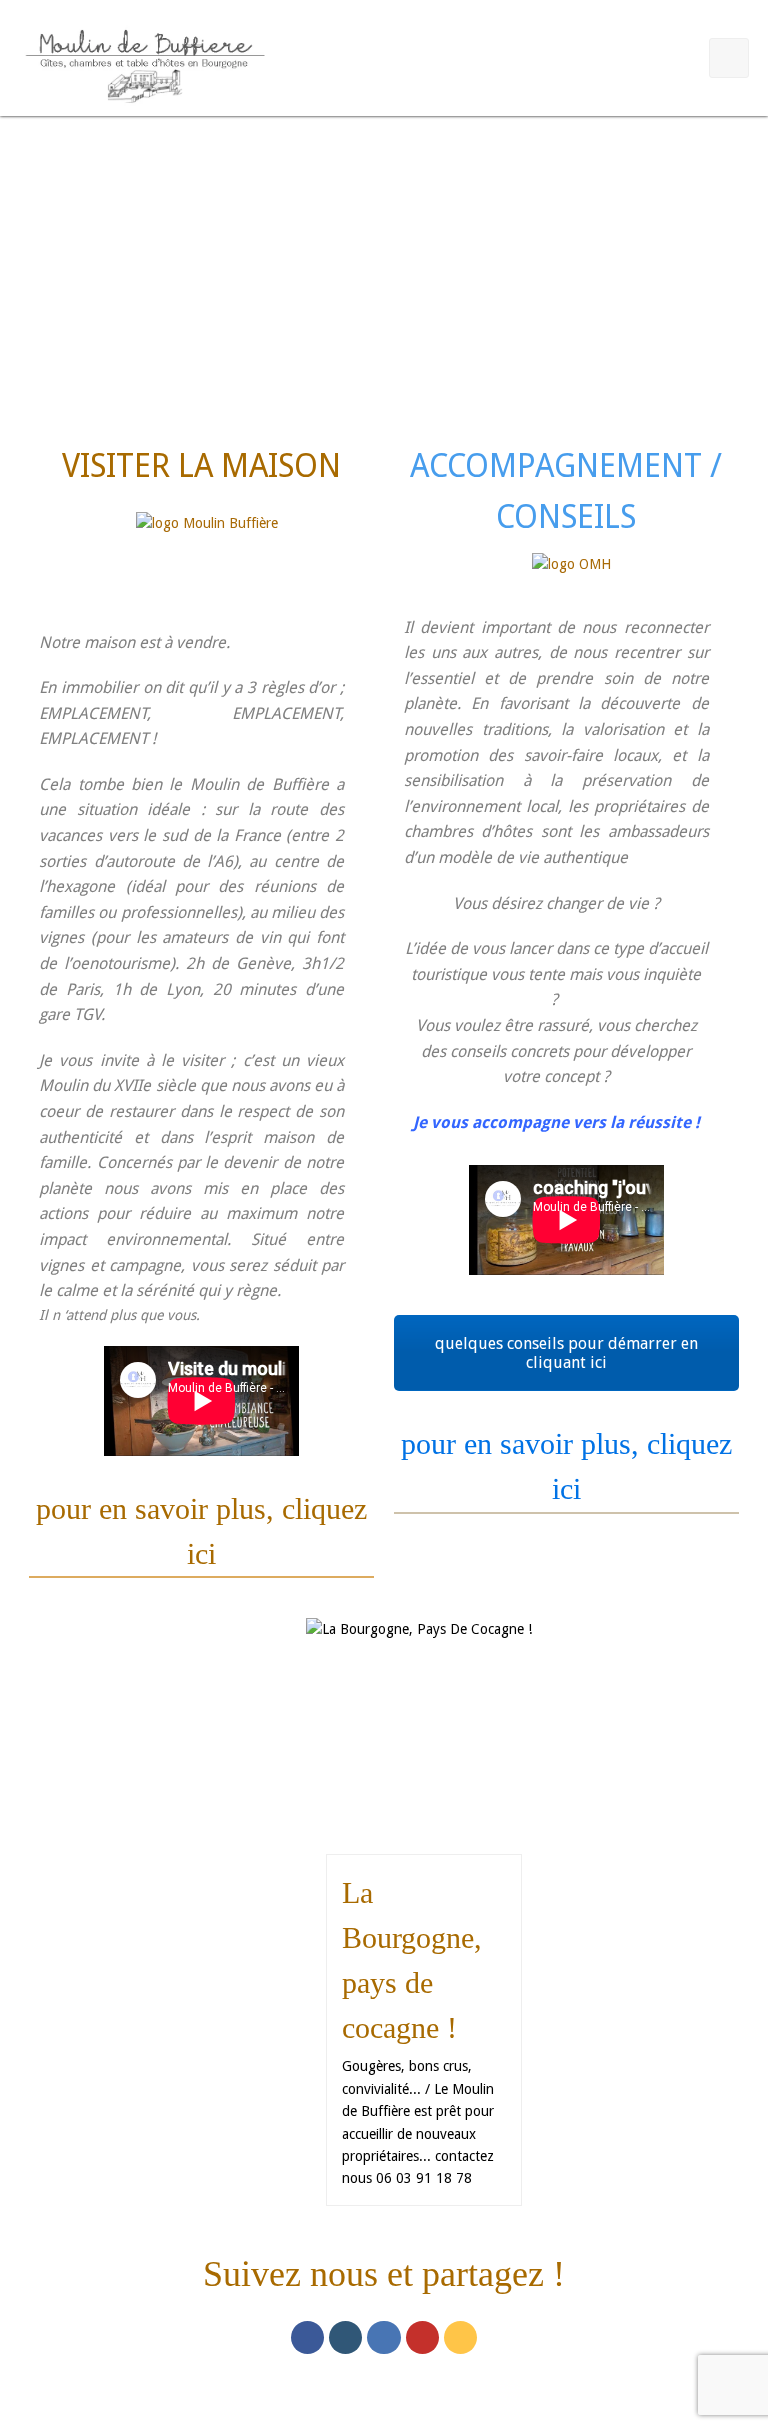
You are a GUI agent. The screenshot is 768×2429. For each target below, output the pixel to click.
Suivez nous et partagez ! (384, 2274)
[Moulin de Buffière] (144, 62)
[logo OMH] (571, 575)
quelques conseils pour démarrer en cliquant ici (566, 1353)
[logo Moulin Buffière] (207, 552)
